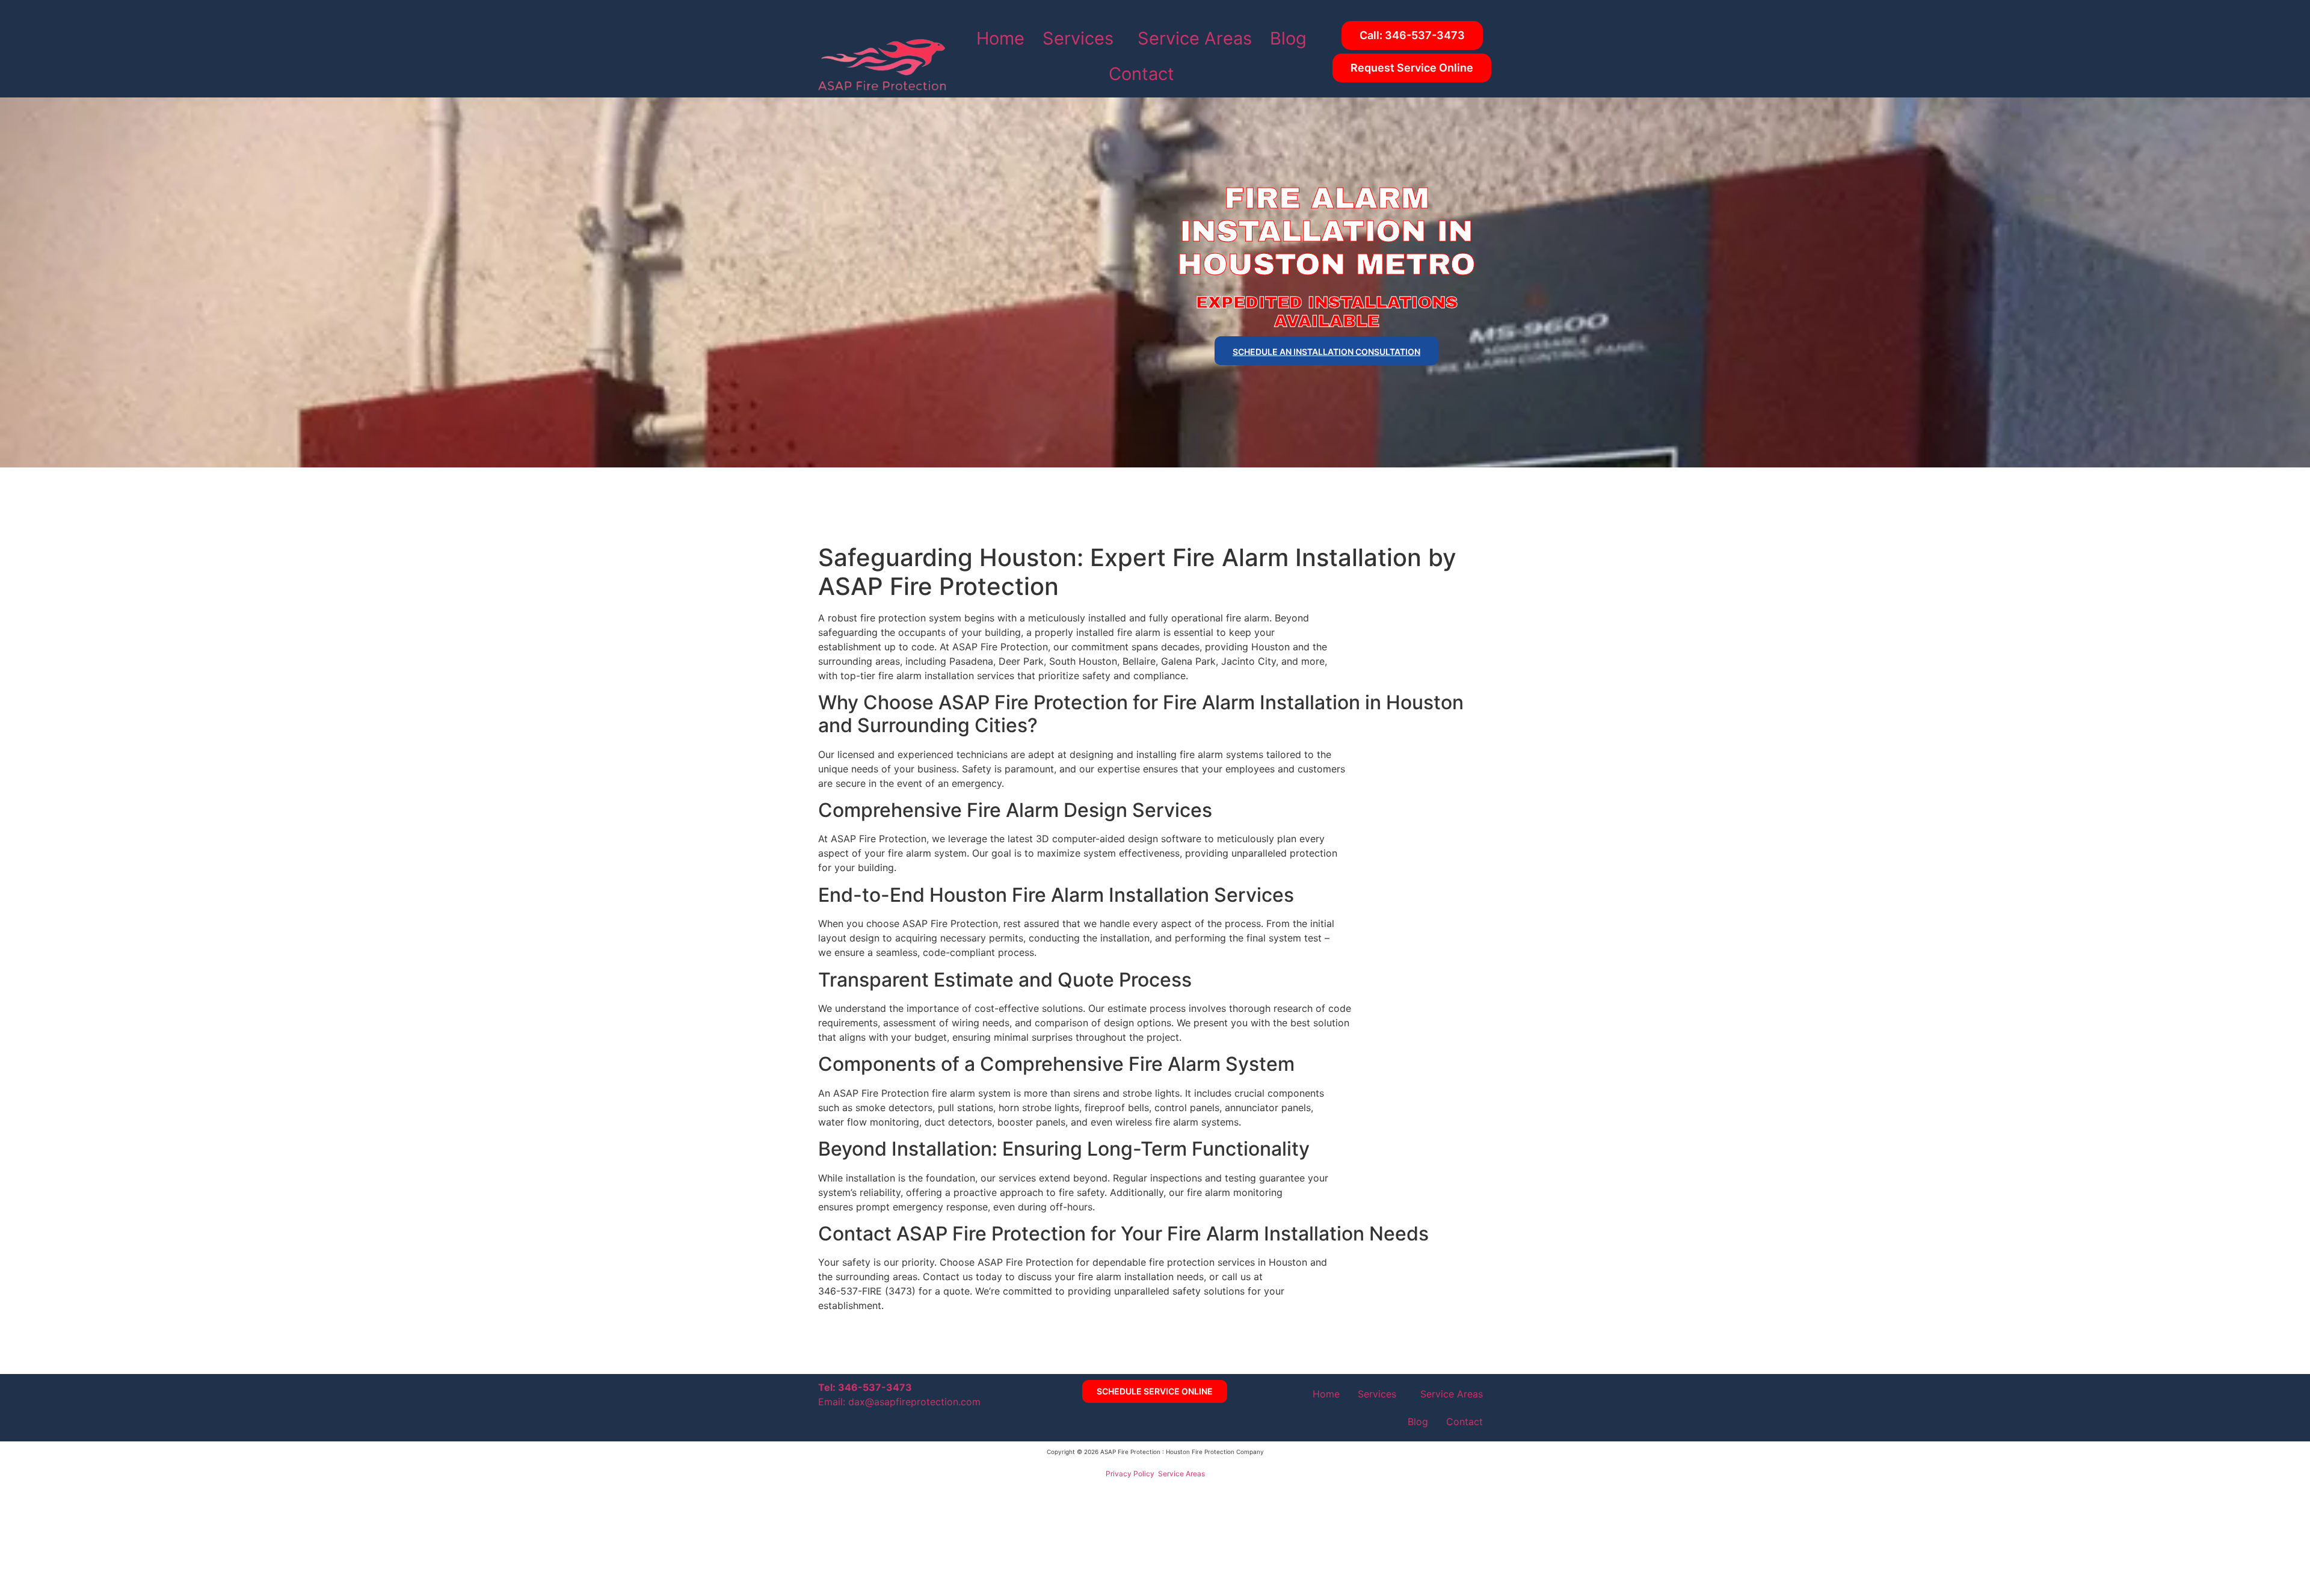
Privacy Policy (1130, 1474)
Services (1078, 38)
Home (1000, 38)
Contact (1141, 74)
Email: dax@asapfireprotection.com (899, 1402)
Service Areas (1195, 38)
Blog (1288, 38)
